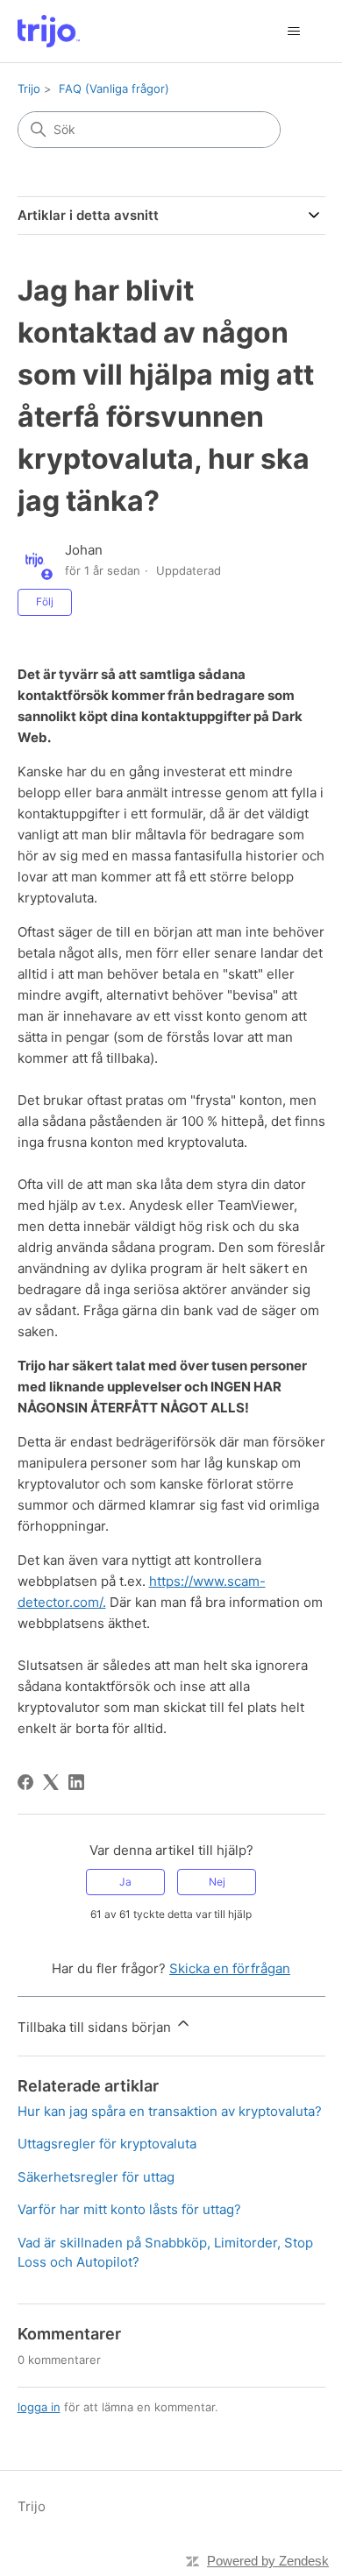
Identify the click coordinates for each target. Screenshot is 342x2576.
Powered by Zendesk (268, 2561)
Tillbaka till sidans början (96, 2027)
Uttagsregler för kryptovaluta (107, 2144)
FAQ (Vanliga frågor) (114, 88)
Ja (125, 1882)
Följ (45, 602)
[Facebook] (25, 1782)
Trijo (29, 88)
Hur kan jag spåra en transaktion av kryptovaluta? (170, 2111)
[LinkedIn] (76, 1782)
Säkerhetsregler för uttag (96, 2177)
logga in (39, 2407)
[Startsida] (49, 31)
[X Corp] (51, 1782)
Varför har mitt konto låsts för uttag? (129, 2209)
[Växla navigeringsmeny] (294, 32)
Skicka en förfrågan (230, 1968)
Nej (217, 1882)
